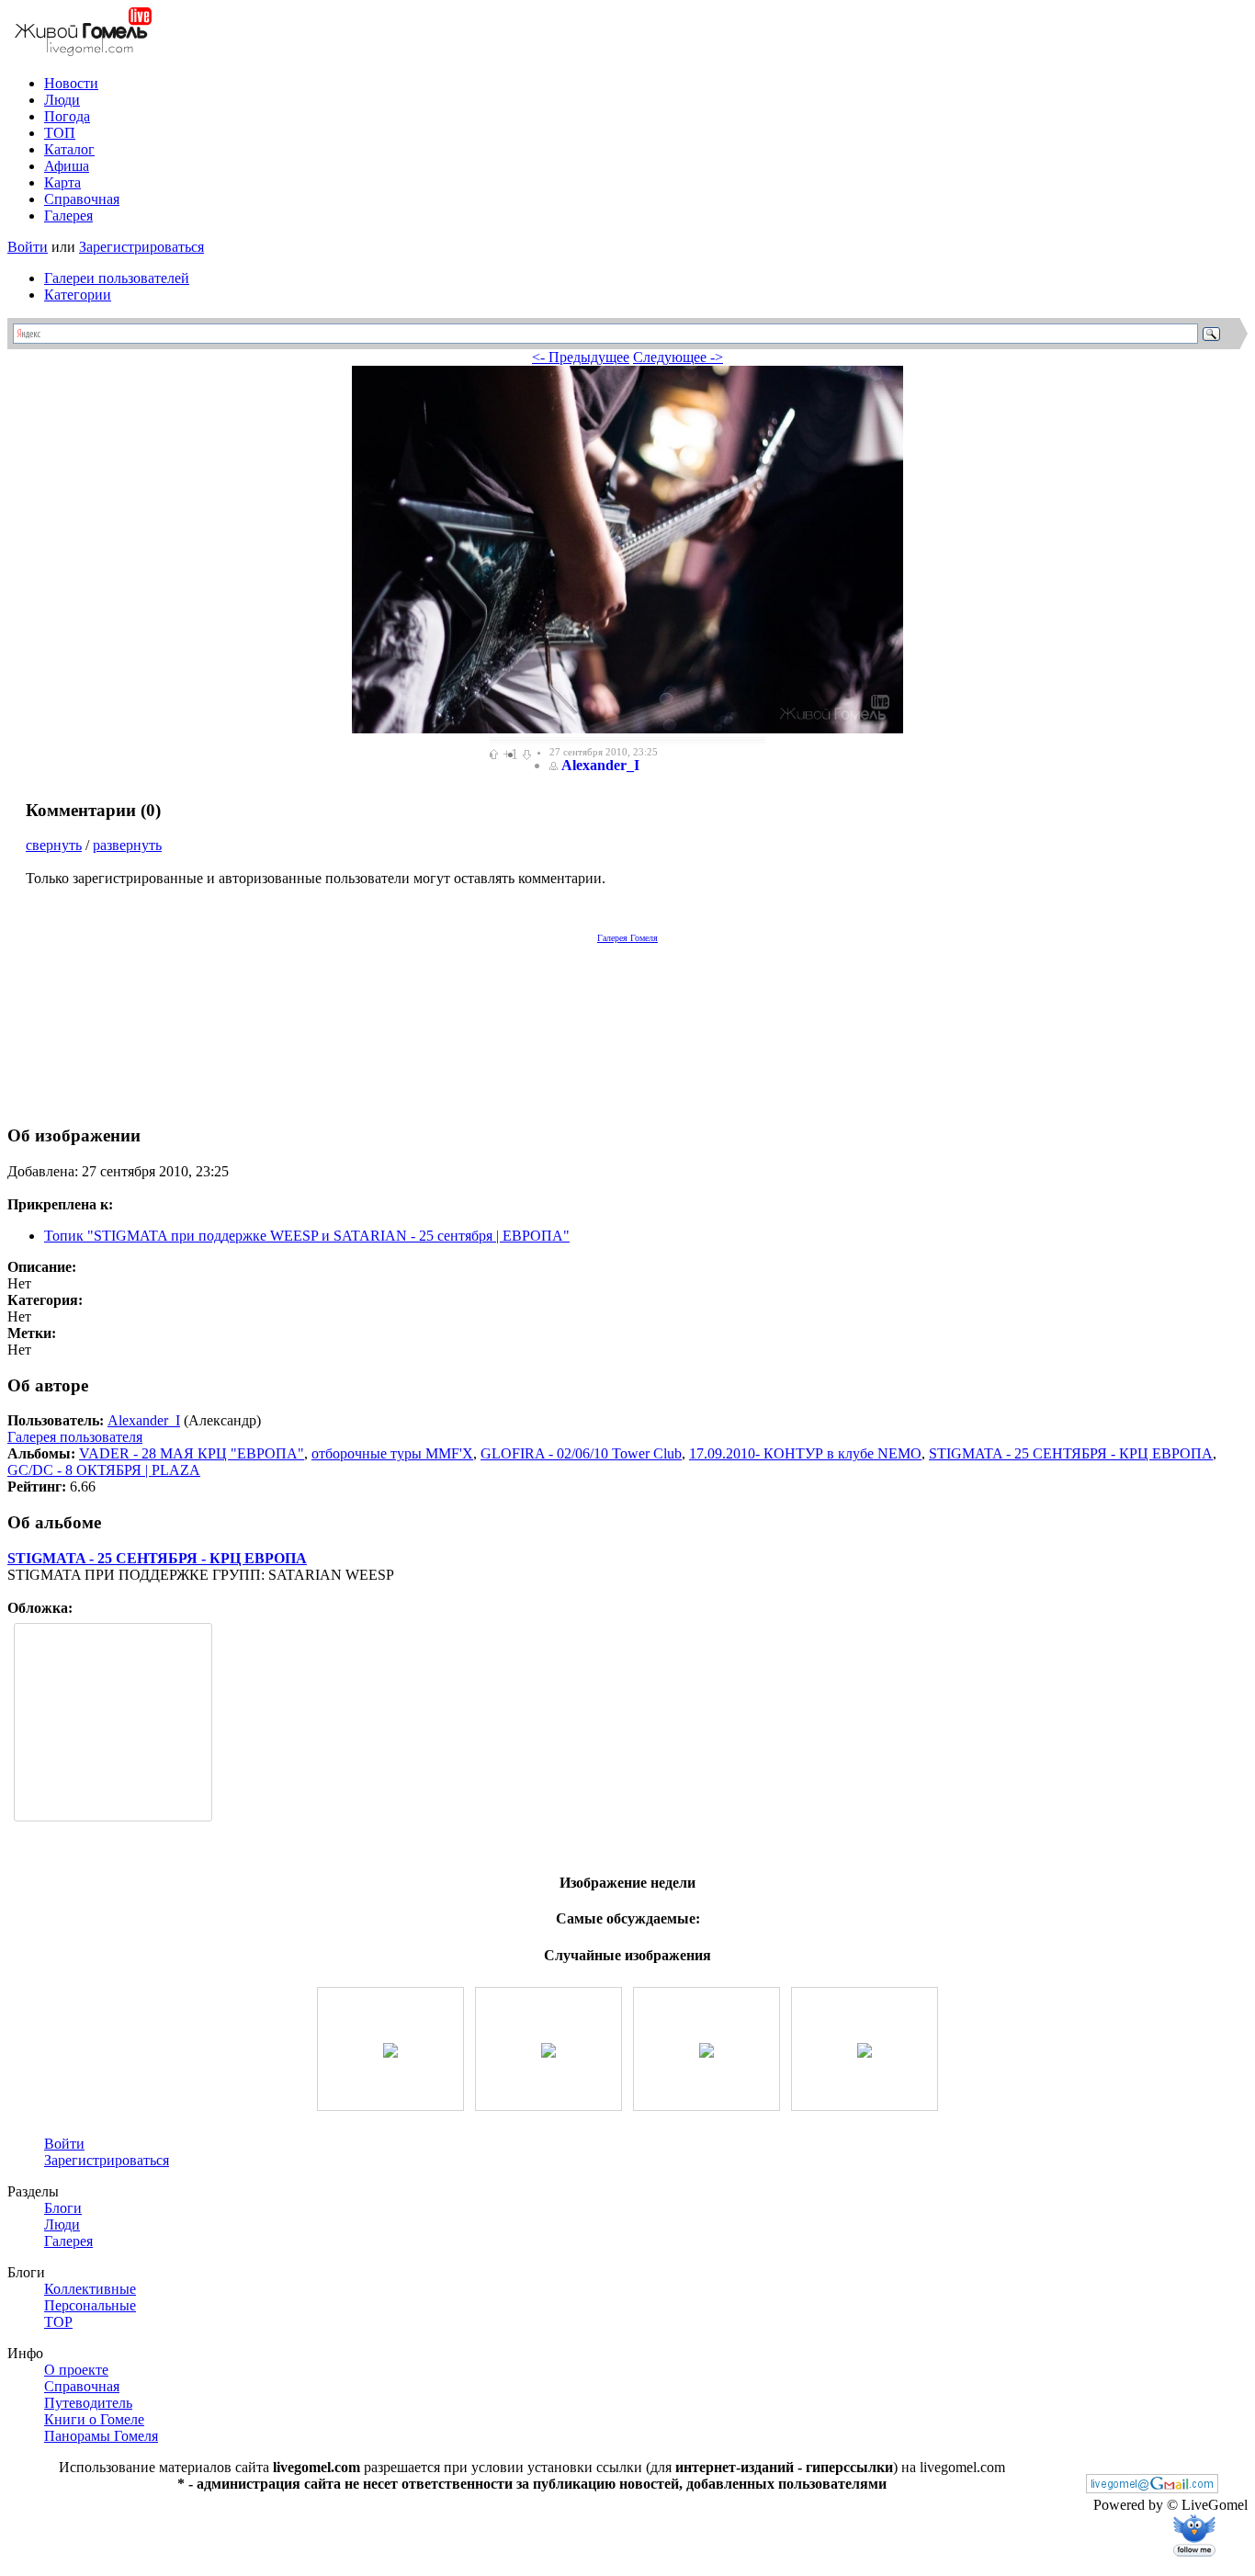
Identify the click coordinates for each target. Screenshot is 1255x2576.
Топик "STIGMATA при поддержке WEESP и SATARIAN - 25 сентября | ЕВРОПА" (307, 1236)
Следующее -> (678, 357)
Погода (67, 116)
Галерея (68, 216)
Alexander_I (600, 765)
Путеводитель (88, 2403)
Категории (78, 295)
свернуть (54, 845)
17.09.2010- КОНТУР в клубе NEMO (805, 1453)
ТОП (60, 133)
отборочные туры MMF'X (392, 1453)
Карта (62, 182)
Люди (62, 100)
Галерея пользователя (75, 1437)
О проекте (76, 2370)
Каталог (69, 149)
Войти (28, 247)
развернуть (127, 845)
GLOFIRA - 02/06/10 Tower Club (581, 1453)
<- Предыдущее (581, 357)
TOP (58, 2322)
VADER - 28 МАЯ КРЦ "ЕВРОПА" (192, 1453)
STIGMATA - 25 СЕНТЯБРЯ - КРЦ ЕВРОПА (1071, 1453)
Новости (71, 83)
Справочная (82, 199)
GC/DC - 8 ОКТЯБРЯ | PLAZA (104, 1470)
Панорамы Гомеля (101, 2436)
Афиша (67, 166)
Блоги (63, 2208)
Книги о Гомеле (94, 2419)
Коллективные (90, 2289)
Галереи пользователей (117, 278)
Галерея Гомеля (627, 938)
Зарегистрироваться (141, 247)
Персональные (90, 2305)
